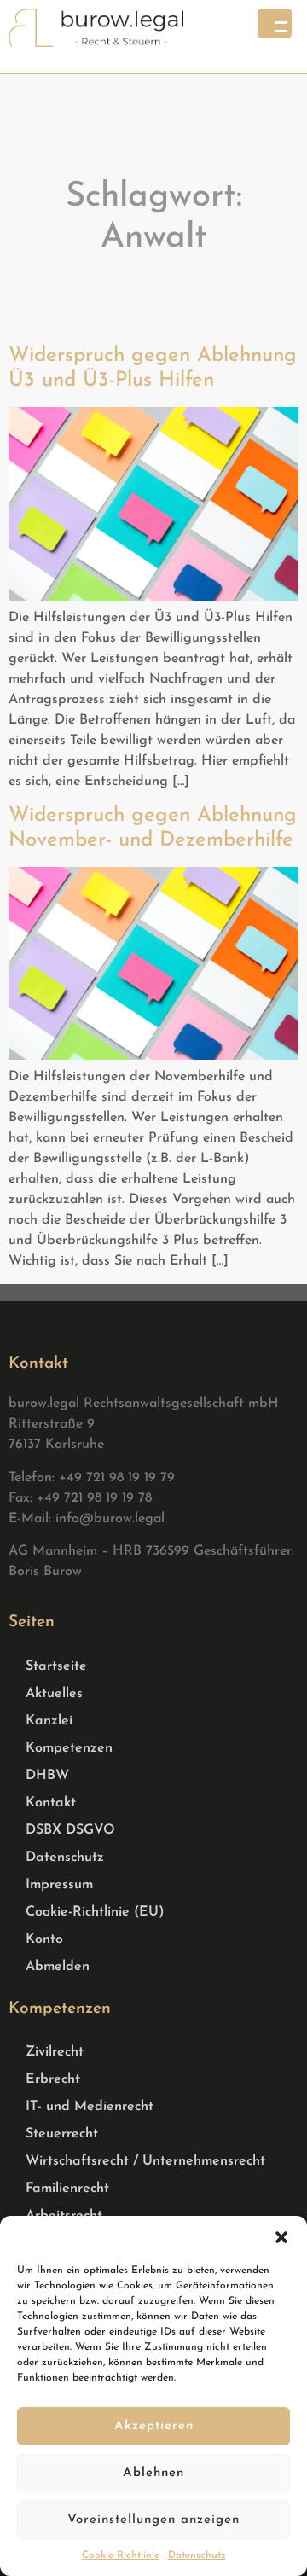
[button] (281, 2237)
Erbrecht (53, 2079)
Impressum (59, 1885)
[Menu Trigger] (275, 23)
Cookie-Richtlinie (121, 2556)
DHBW (47, 1776)
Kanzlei (49, 1721)
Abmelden (58, 1967)
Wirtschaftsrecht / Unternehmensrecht (145, 2161)
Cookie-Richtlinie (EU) (95, 1912)
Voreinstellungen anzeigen (153, 2520)
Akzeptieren (154, 2426)
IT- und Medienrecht (90, 2107)
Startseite (56, 1666)
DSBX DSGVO (70, 1830)
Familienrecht (67, 2189)
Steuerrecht (62, 2134)
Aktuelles (54, 1694)
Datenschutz (197, 2556)
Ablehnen (153, 2473)
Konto (44, 1939)
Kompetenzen (69, 1748)
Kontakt (51, 1803)
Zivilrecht (55, 2052)
